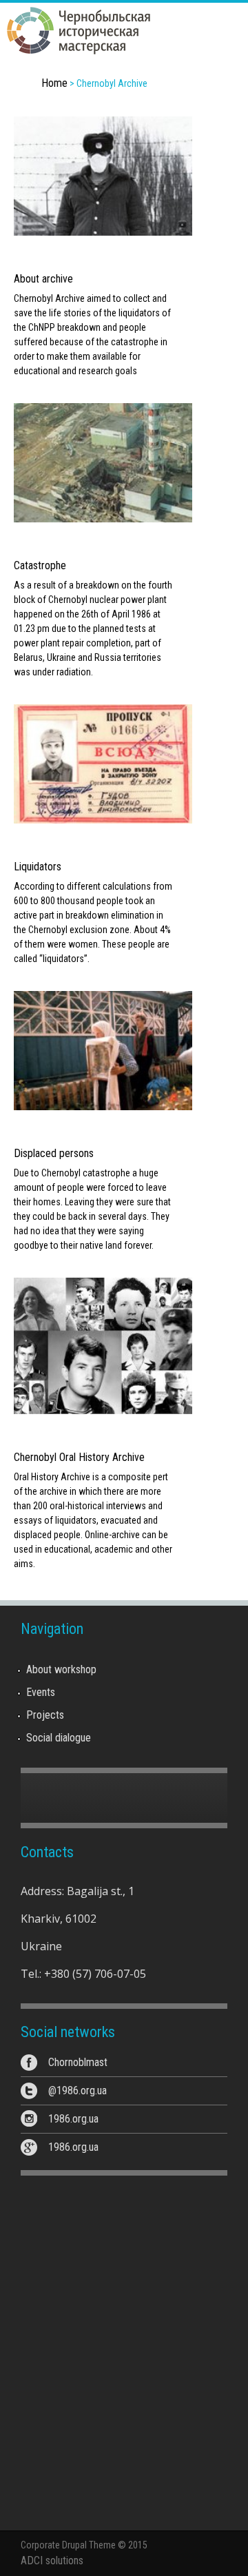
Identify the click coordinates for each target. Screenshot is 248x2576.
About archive (43, 279)
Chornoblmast (78, 2062)
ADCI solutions (52, 2560)
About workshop (61, 1669)
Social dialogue (59, 1738)
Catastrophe (40, 565)
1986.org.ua (73, 2119)
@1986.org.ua (77, 2091)
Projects (45, 1715)
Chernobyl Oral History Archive (79, 1457)
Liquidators (38, 867)
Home (54, 83)
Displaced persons (54, 1153)
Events (41, 1692)
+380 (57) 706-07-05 (95, 1974)
